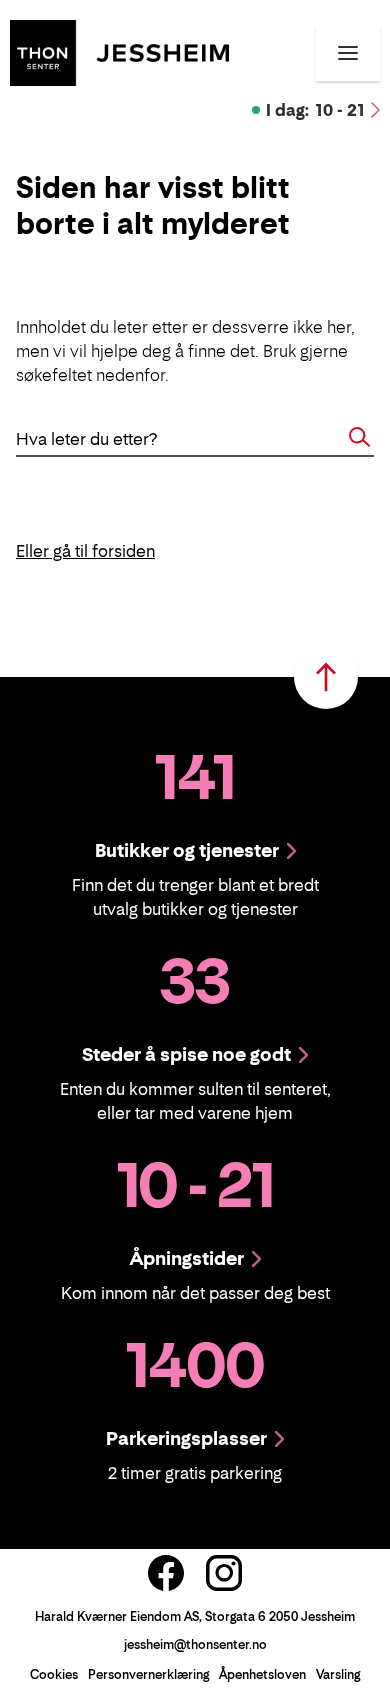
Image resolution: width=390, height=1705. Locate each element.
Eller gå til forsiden (85, 551)
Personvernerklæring (148, 1674)
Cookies (54, 1674)
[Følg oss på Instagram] (224, 1573)
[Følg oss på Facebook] (166, 1573)
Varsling (338, 1674)
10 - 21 (315, 110)
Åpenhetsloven (262, 1674)
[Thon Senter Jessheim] (119, 51)
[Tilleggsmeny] (348, 53)
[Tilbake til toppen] (326, 677)
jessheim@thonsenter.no (195, 1644)
